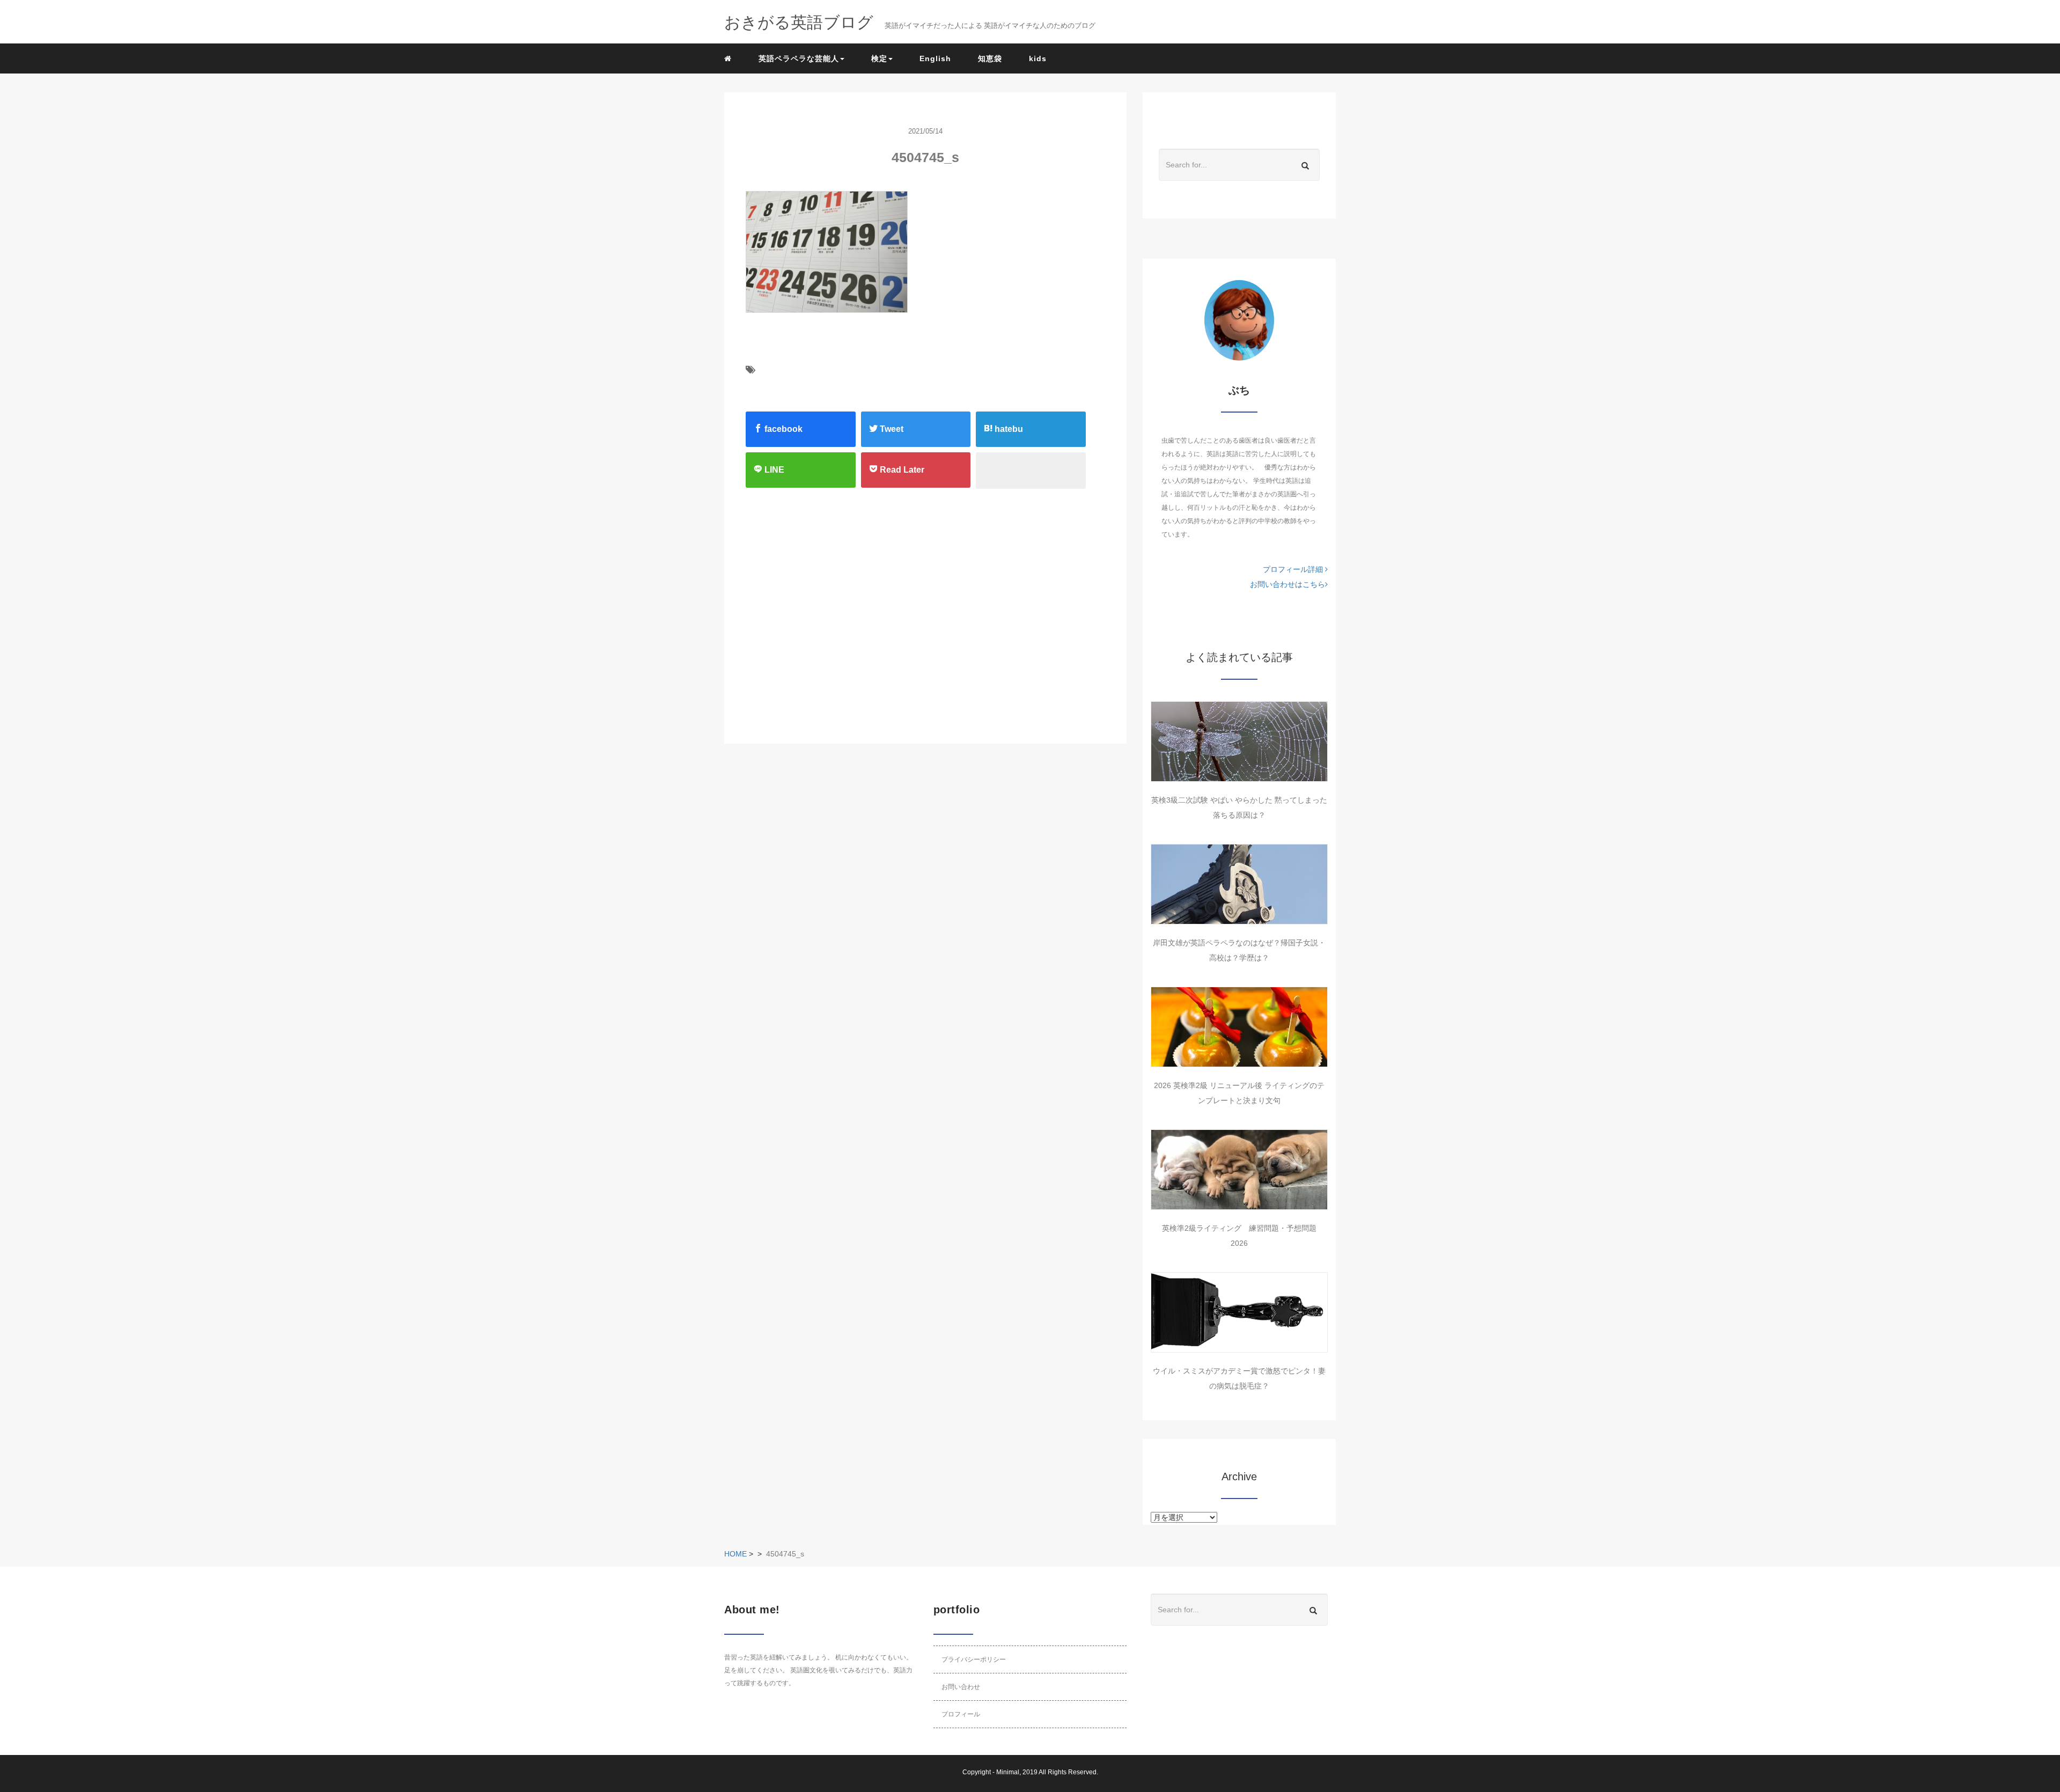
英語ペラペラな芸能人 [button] (799, 58)
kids (1038, 58)
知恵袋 (990, 58)
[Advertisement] (814, 605)
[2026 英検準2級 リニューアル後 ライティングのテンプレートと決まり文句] (1239, 1027)
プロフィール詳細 (1294, 569)
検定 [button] (879, 58)
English (935, 58)
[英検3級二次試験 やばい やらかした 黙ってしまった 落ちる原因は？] (1239, 741)
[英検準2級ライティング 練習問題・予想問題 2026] (1239, 1170)
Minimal (1008, 1772)
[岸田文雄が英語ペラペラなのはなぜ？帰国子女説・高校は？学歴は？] (1239, 884)
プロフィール (961, 1714)
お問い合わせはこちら (1287, 584)
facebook (782, 429)
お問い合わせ (961, 1687)
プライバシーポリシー (974, 1659)
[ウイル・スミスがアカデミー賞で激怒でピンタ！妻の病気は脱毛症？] (1239, 1312)
